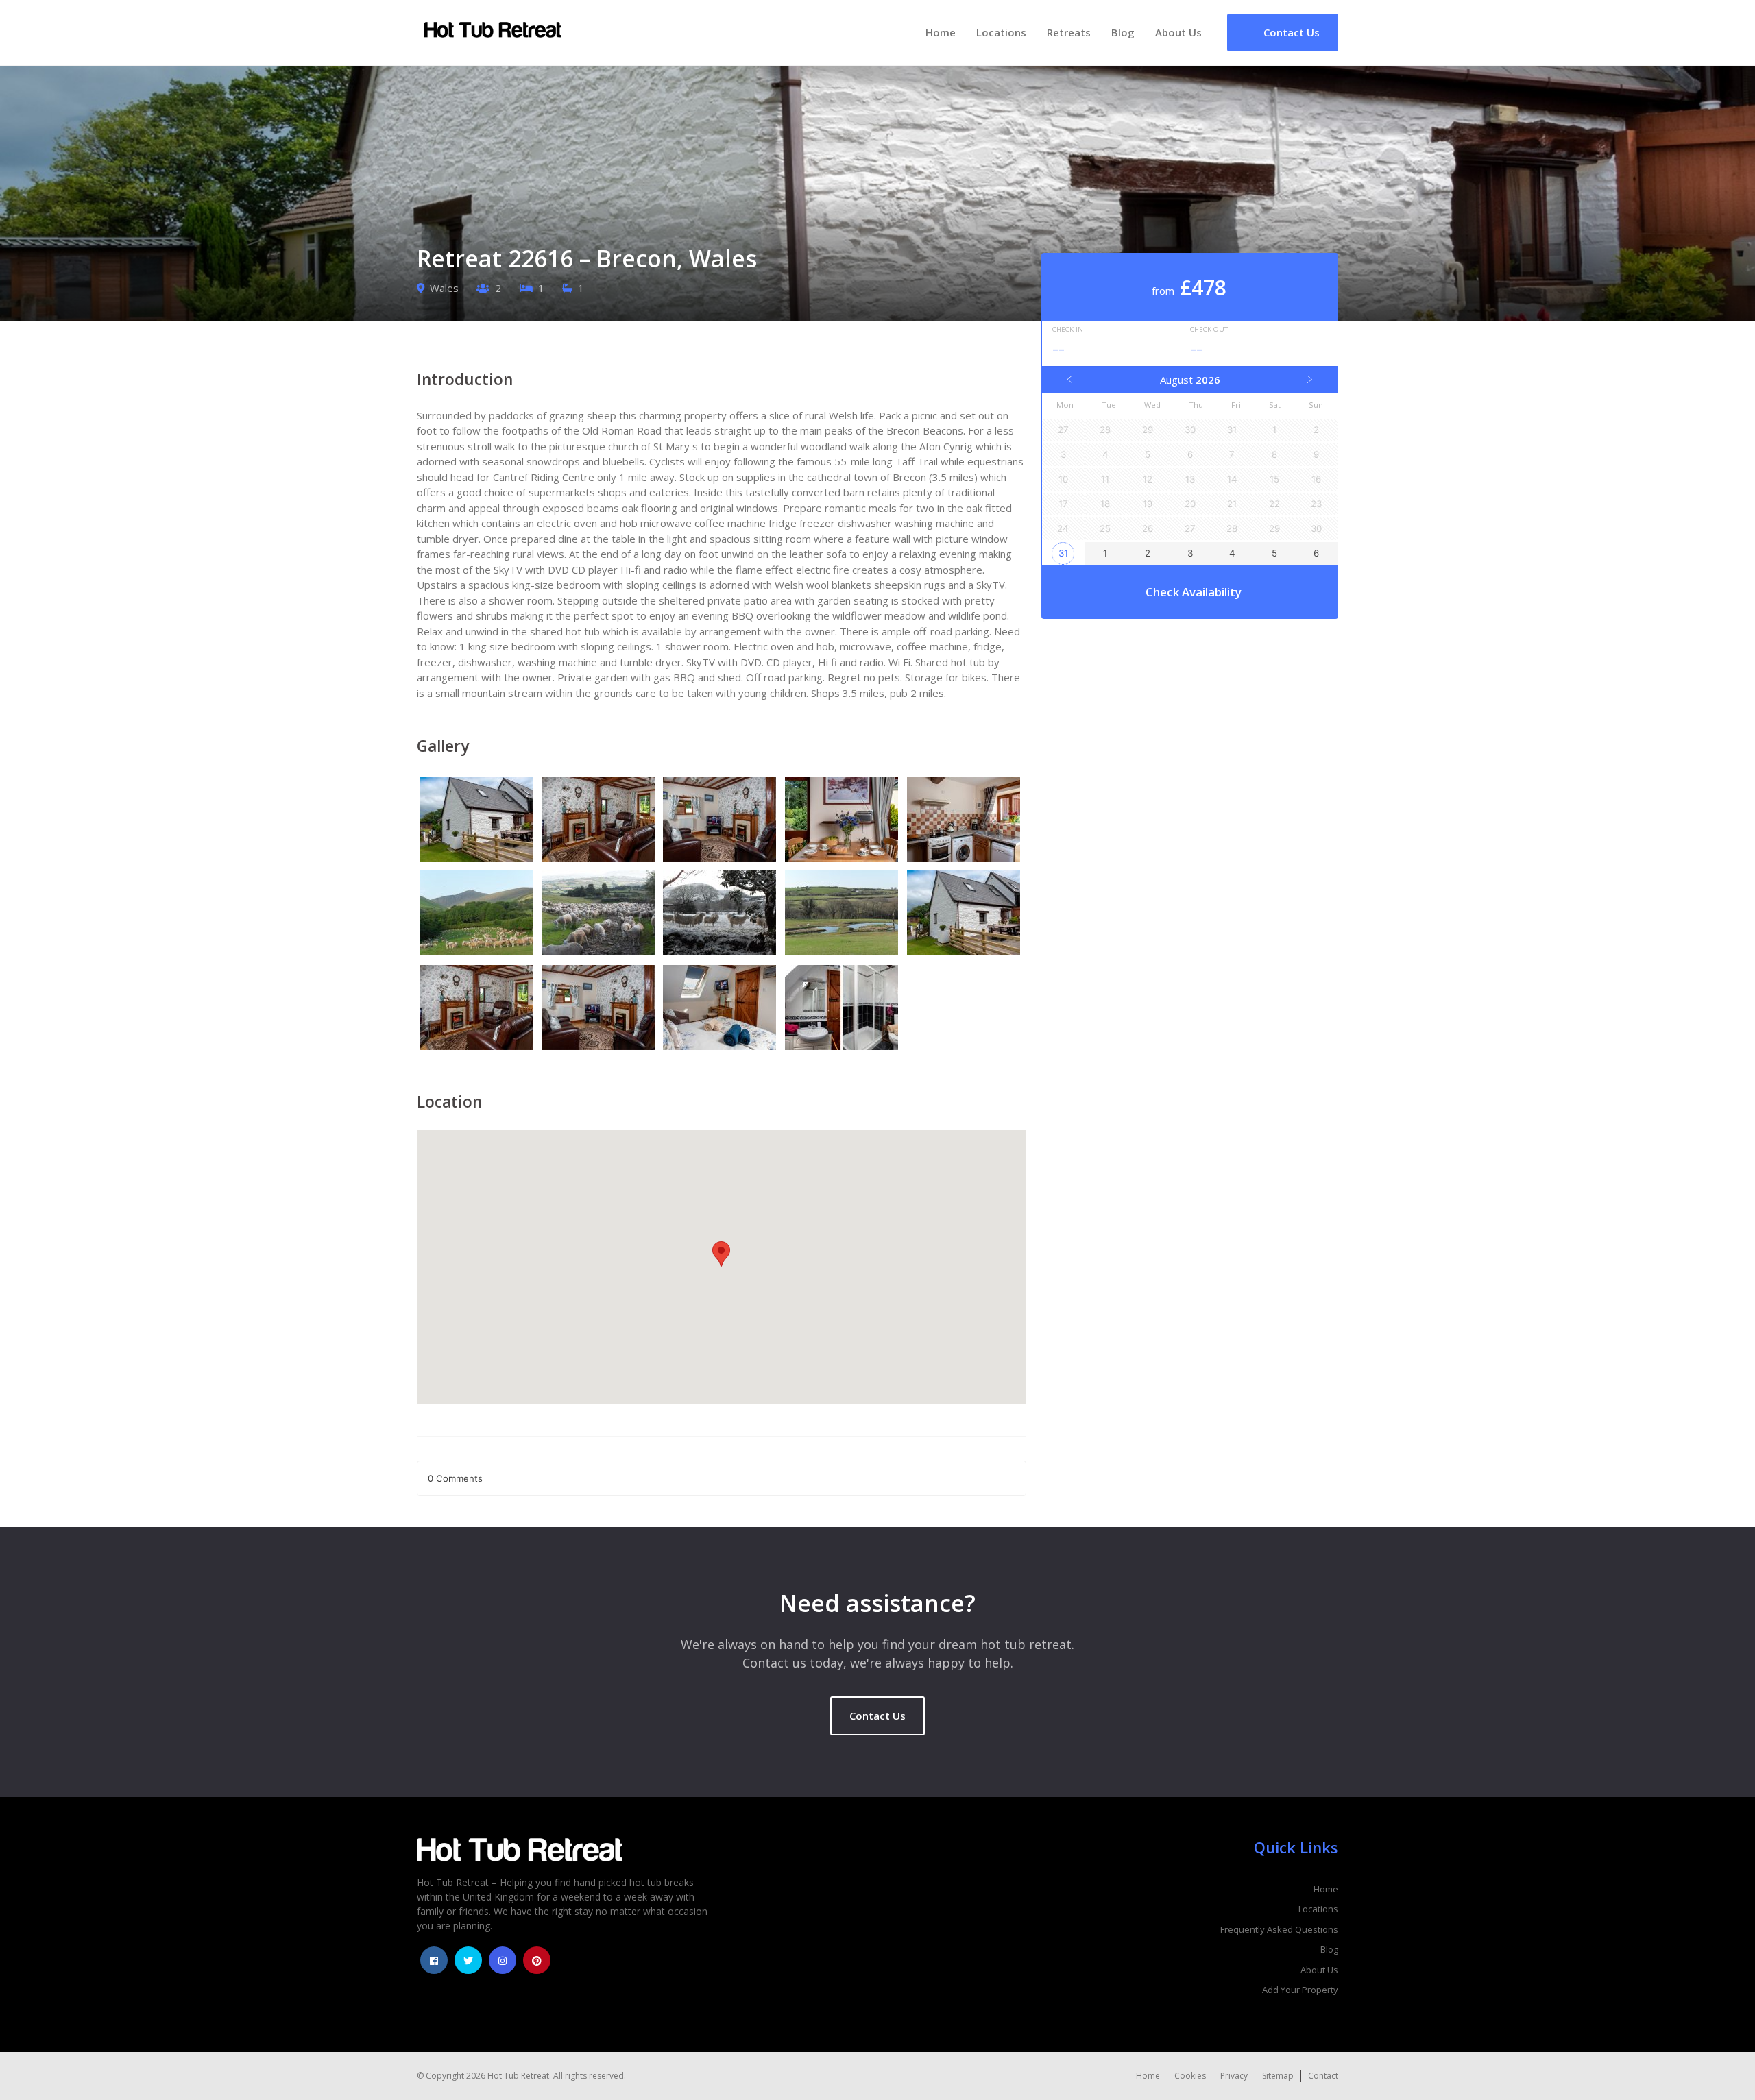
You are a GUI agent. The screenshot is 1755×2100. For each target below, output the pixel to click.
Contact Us (877, 1716)
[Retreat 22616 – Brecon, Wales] (478, 821)
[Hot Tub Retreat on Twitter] (468, 1960)
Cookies (1190, 2076)
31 (1063, 553)
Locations (1001, 32)
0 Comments (455, 1478)
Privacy (1234, 2076)
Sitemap (1278, 2076)
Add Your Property (1300, 1990)
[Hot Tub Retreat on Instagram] (503, 1960)
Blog (1123, 32)
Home (941, 32)
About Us (1178, 32)
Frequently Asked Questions (1279, 1929)
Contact (1323, 2076)
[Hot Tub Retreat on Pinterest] (537, 1960)
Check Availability (1194, 592)
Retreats (1069, 32)
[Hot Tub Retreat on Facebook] (434, 1960)
